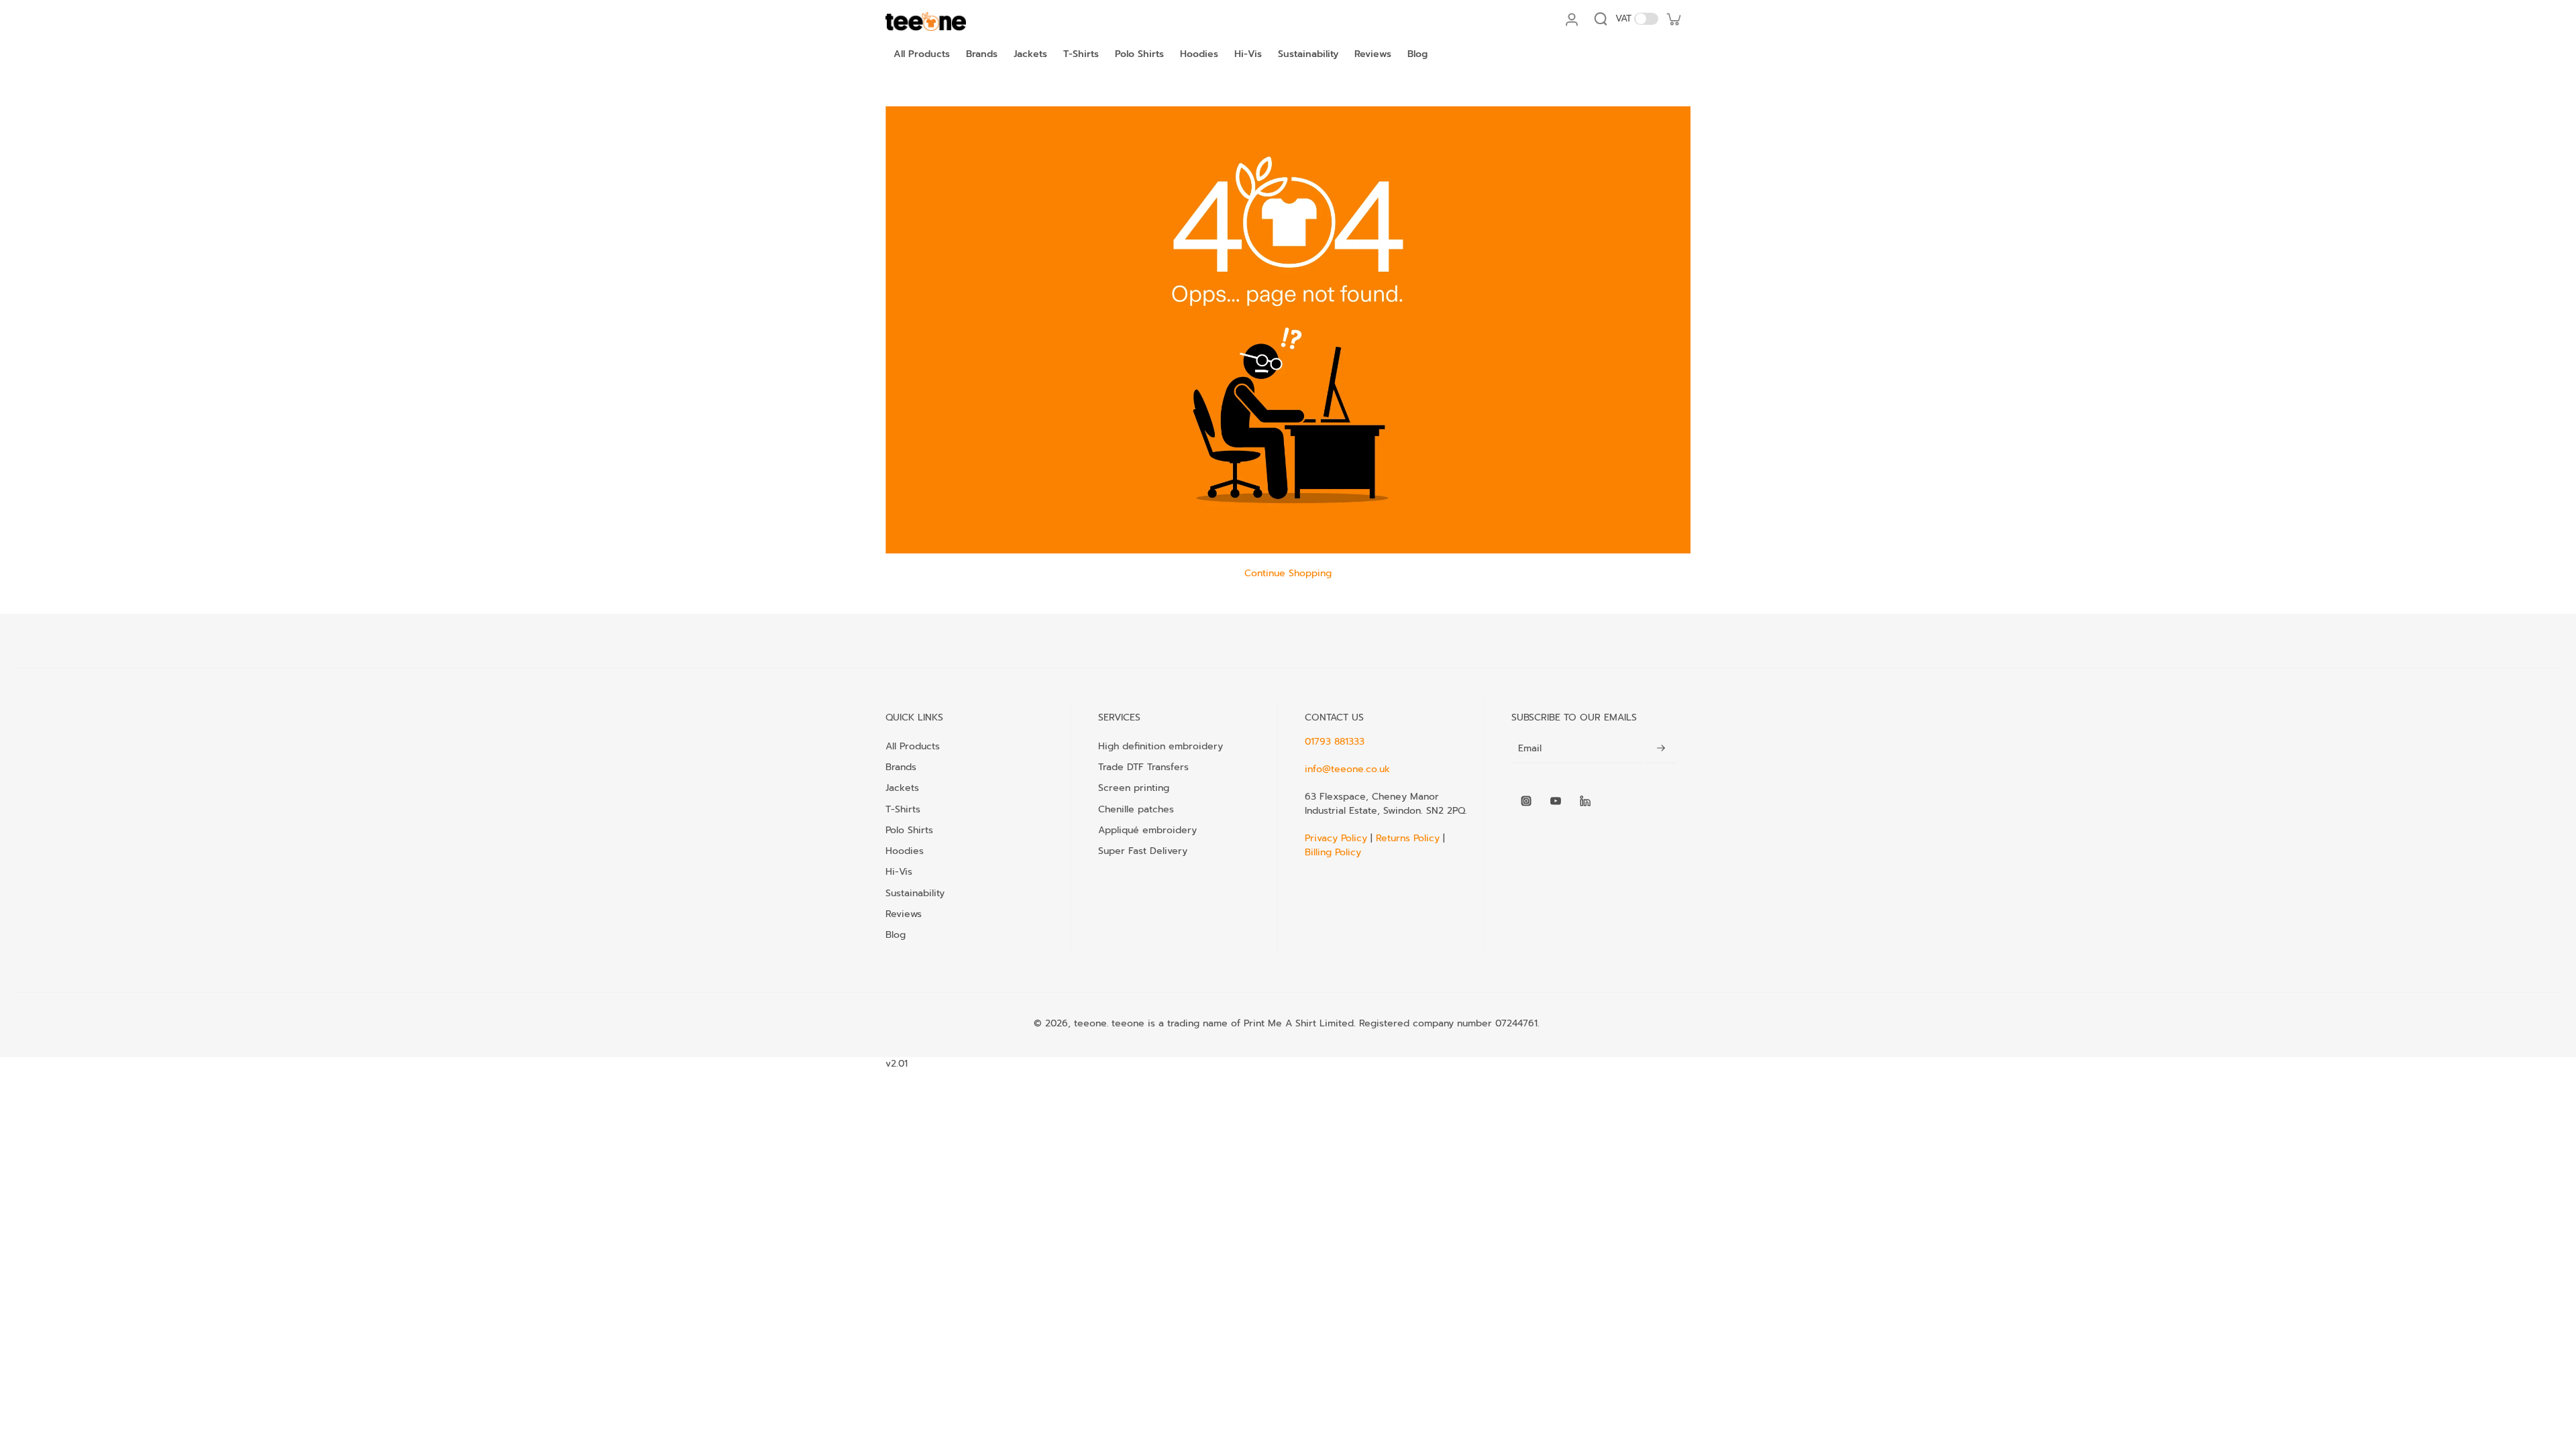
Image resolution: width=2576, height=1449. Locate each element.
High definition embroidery (1161, 746)
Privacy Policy (1338, 838)
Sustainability (915, 893)
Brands (901, 767)
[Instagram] (1526, 801)
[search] (1601, 19)
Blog (896, 934)
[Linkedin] (1585, 801)
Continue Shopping (1288, 573)
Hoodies (905, 851)
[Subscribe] (1661, 749)
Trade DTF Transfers (1143, 767)
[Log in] (1571, 19)
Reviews (904, 914)
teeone (1090, 1023)
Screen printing (1134, 788)
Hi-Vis (899, 871)
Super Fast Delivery (1143, 851)
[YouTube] (1556, 801)
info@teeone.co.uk (1347, 769)
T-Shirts (903, 809)
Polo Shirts (909, 830)
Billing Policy (1333, 852)
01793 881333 (1335, 742)
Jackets (902, 788)
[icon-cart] (1673, 19)
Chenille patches (1136, 809)
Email (1530, 749)
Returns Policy (1408, 838)
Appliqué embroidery (1147, 830)
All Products (913, 746)
